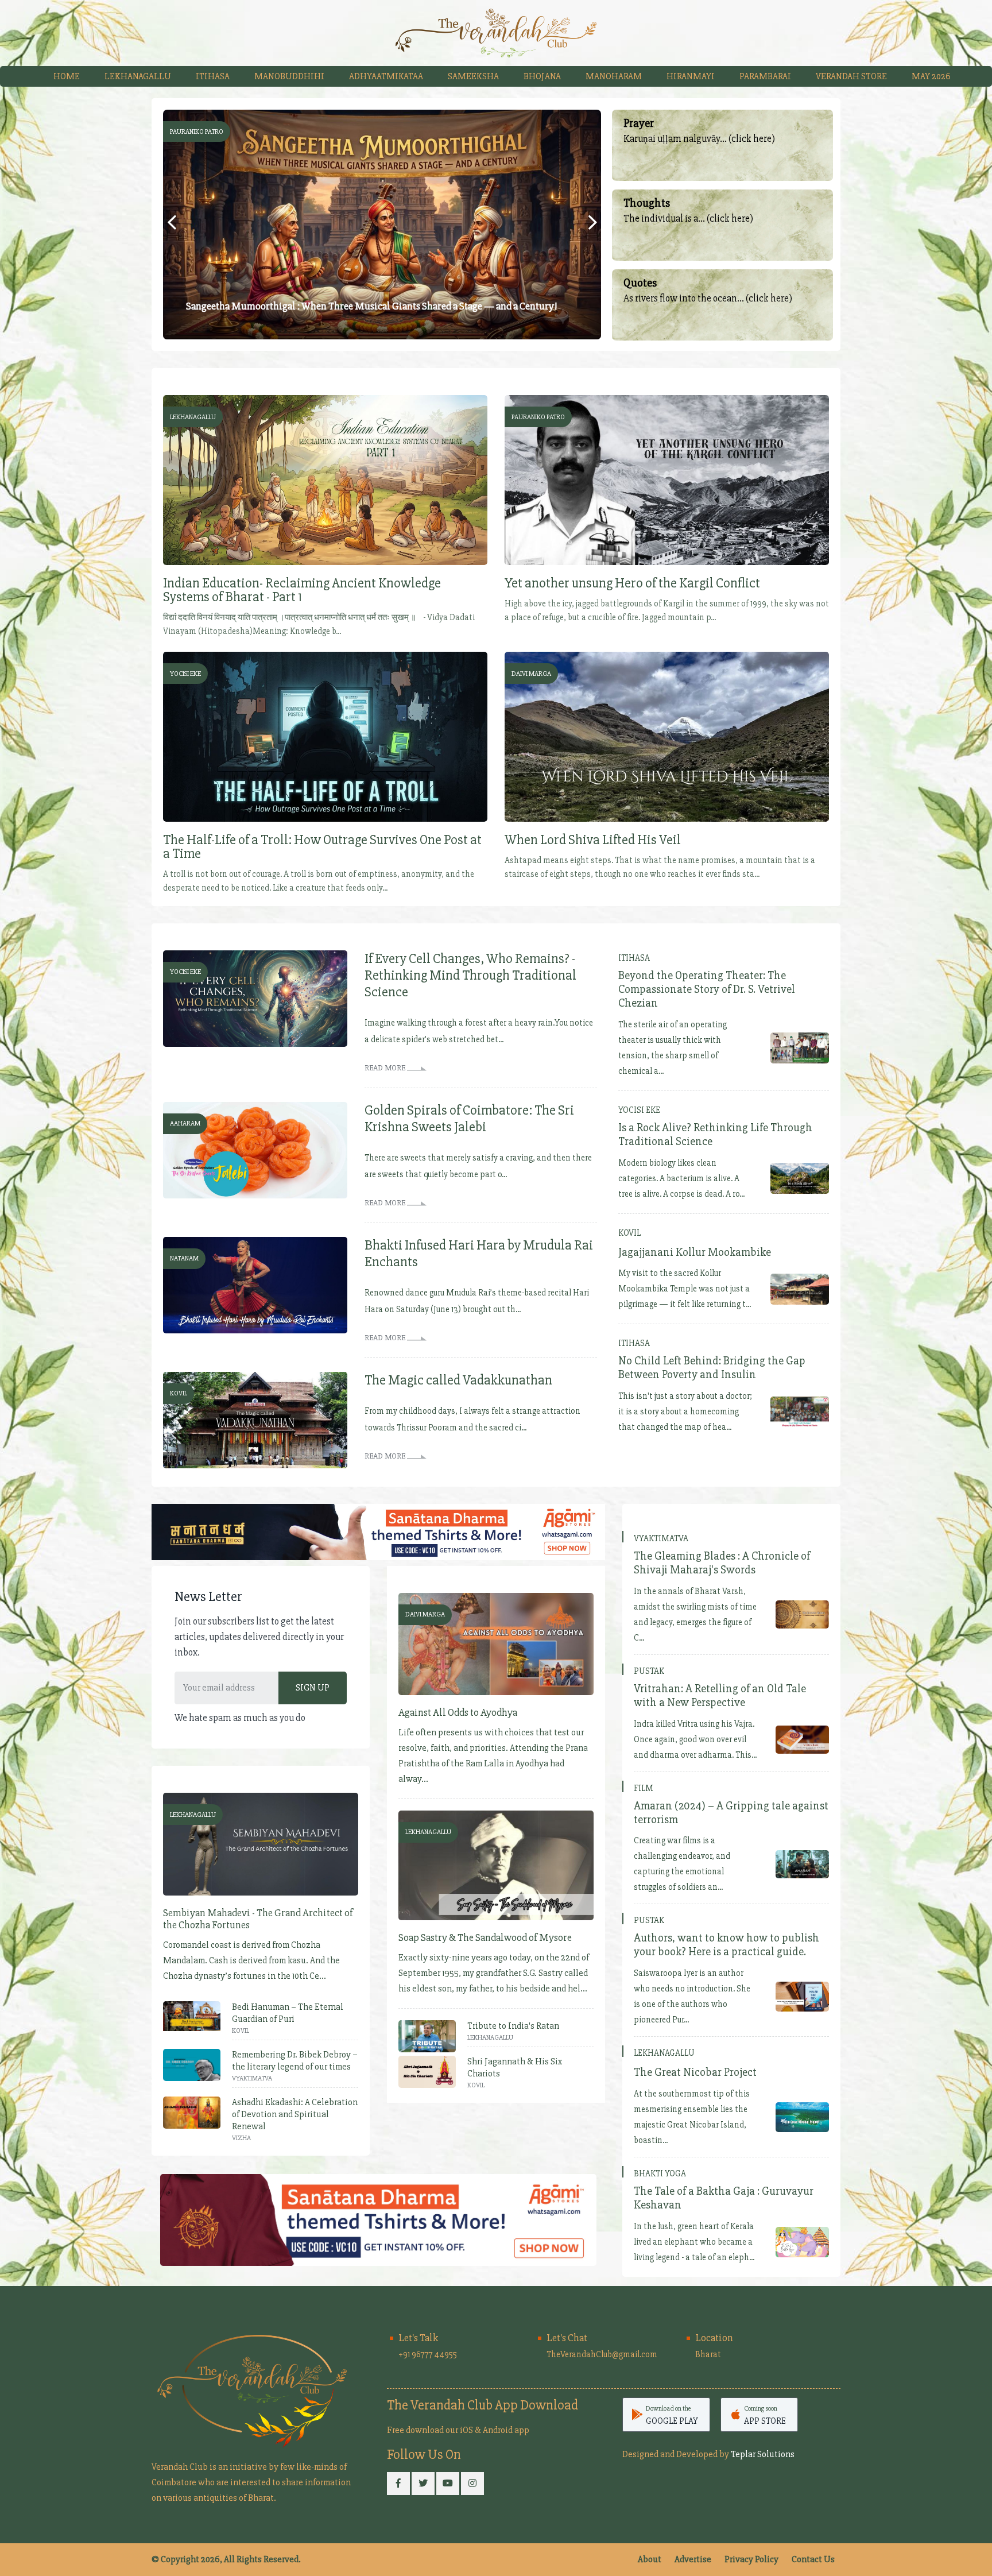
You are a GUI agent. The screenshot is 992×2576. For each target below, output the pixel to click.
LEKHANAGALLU (138, 76)
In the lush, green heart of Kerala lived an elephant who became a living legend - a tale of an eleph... (694, 2242)
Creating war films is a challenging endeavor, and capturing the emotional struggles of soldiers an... (682, 1864)
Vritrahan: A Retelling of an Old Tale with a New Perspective (720, 1696)
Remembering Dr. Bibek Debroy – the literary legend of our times (295, 2061)
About (650, 2559)
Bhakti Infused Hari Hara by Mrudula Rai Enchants (479, 1254)
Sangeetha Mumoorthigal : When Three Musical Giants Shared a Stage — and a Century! (371, 306)
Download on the (672, 2415)
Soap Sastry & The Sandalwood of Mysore (485, 1938)
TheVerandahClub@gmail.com (602, 2354)
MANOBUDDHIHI (289, 76)
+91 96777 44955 (428, 2354)
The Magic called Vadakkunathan (458, 1380)
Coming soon (765, 2415)
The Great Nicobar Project (695, 2072)
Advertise (693, 2559)
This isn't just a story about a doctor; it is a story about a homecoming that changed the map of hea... (685, 1411)
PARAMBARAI (765, 76)
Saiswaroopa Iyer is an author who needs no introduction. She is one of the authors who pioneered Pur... (692, 1996)
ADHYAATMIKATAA (386, 76)
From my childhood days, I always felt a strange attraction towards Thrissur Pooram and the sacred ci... (472, 1419)
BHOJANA (542, 76)
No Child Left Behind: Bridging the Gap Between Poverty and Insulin (712, 1368)
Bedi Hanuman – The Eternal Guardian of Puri (288, 2013)
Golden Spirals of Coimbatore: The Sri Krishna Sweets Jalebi (469, 1119)
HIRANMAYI (691, 76)
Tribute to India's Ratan (513, 2026)
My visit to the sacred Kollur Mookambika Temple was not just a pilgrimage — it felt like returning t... (685, 1289)
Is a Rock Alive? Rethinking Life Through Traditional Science (715, 1135)
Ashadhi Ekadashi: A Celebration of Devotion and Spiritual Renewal (295, 2114)
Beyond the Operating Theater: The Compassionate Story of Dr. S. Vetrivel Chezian (707, 989)
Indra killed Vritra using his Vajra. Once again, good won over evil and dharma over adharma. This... (695, 1739)
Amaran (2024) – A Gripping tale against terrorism (731, 1813)
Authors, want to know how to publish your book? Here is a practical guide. (726, 1945)
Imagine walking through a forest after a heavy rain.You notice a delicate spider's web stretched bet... (479, 1031)
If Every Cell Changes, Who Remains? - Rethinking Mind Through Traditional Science (470, 975)
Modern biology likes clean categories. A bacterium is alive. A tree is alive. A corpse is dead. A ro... (681, 1178)
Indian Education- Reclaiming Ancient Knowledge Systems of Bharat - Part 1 (302, 590)
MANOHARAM (614, 76)
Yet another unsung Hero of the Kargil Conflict (632, 583)
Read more (386, 1068)
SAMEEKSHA (473, 76)
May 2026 (931, 76)
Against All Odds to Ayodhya (458, 1713)
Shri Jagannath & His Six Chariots (515, 2068)
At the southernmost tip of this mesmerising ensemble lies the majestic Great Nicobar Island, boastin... (692, 2117)
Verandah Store (851, 76)
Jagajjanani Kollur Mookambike (695, 1252)
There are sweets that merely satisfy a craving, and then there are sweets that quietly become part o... (478, 1166)
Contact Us (813, 2559)
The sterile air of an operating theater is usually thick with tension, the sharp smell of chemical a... (673, 1048)
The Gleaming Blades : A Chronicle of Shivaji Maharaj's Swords (722, 1563)
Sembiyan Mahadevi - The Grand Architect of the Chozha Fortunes (258, 1919)
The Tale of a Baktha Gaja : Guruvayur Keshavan (724, 2198)
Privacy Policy (751, 2559)
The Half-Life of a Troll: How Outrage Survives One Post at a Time (322, 847)
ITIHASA (213, 76)
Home (67, 76)
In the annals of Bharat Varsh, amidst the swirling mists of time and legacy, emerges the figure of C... (695, 1614)
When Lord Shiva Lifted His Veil (593, 840)
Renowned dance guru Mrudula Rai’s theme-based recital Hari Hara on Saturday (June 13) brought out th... (477, 1301)
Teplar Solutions (763, 2454)
